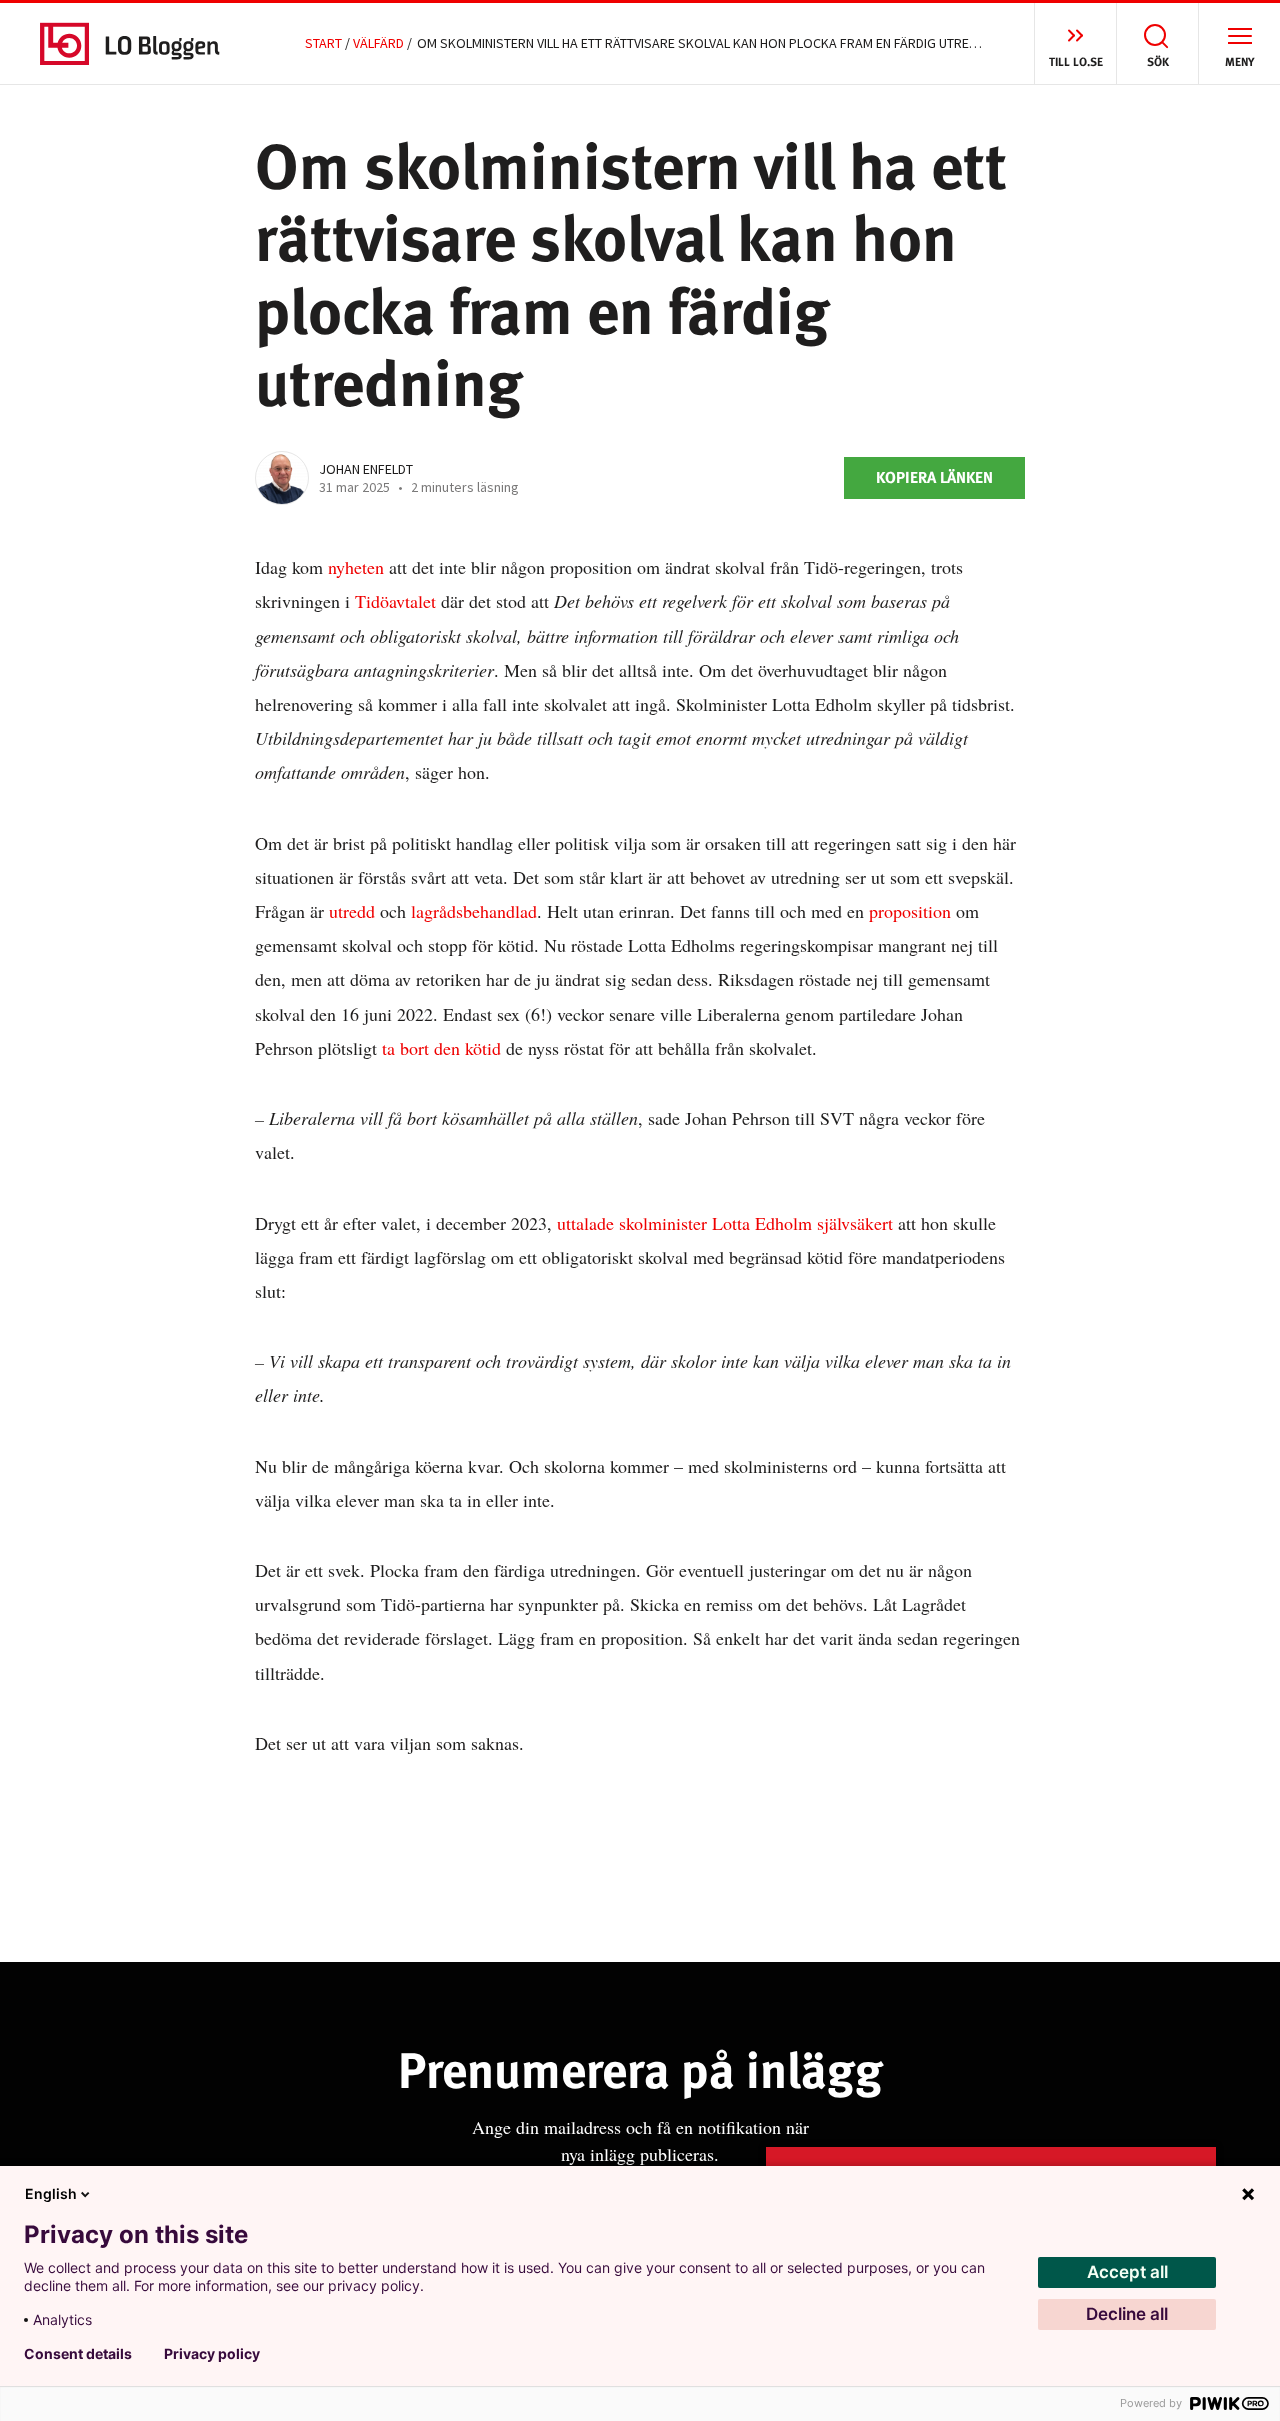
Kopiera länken (934, 477)
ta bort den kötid (441, 1048)
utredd (352, 911)
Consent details (78, 2354)
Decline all (1127, 2314)
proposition (910, 911)
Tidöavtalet (395, 601)
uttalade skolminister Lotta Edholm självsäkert (725, 1223)
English (51, 2193)
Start (323, 43)
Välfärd (378, 43)
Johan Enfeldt (366, 469)
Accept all (1127, 2272)
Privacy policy (212, 2354)
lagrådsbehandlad (474, 911)
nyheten (356, 567)
